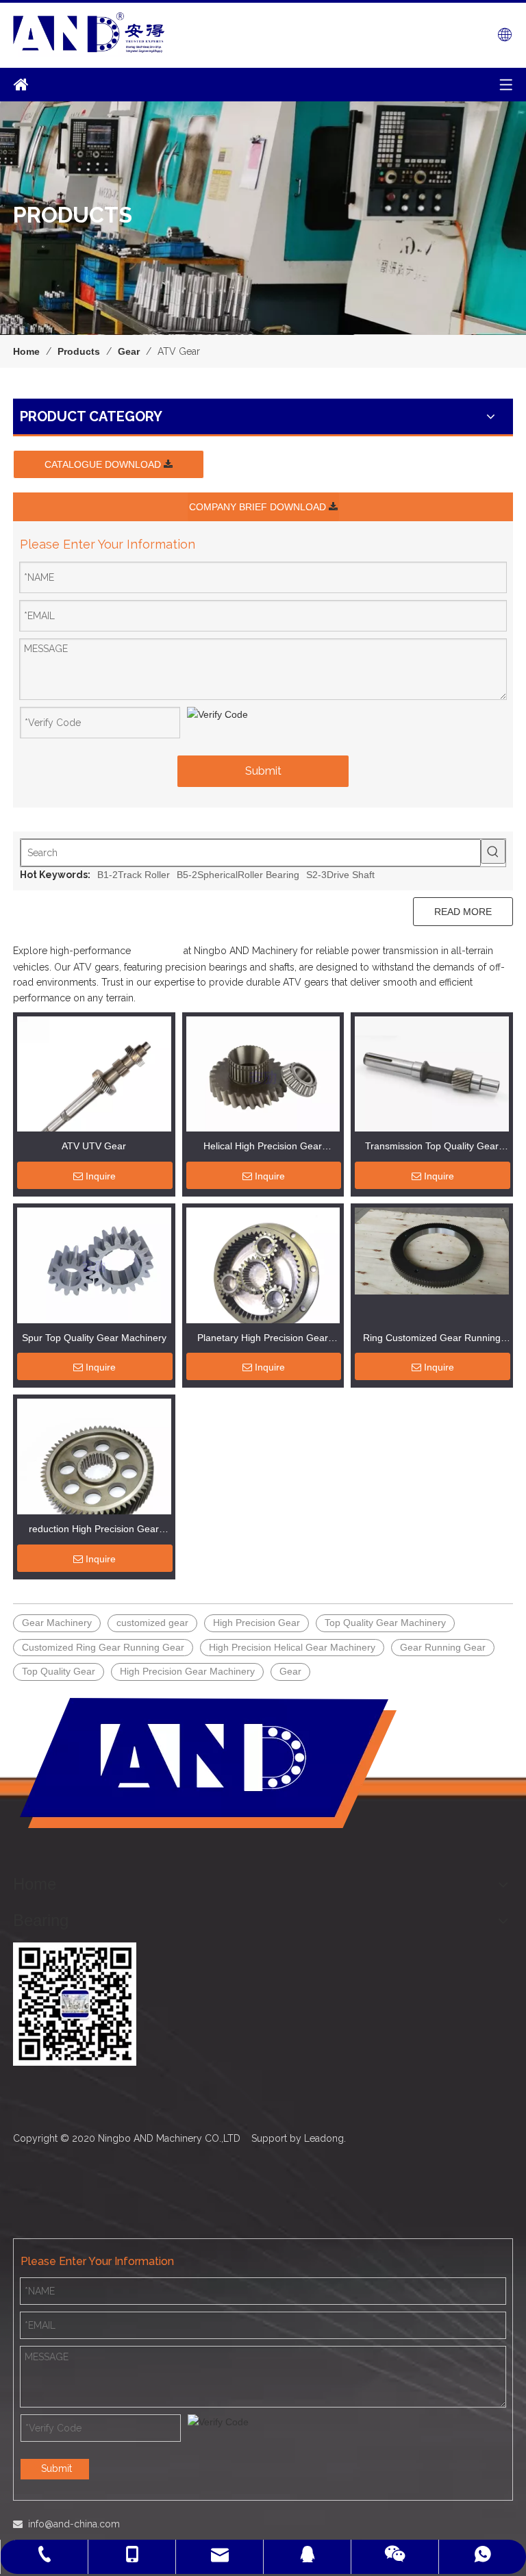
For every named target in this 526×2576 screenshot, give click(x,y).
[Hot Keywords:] (493, 851)
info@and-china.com (74, 2524)
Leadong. (325, 2138)
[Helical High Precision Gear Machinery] (263, 1076)
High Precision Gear (256, 1623)
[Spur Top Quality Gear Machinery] (94, 1264)
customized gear (152, 1623)
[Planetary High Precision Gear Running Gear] (263, 1284)
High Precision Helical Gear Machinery (292, 1647)
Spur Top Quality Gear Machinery (94, 1338)
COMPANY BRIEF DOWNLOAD (259, 507)
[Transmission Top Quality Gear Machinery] (432, 1073)
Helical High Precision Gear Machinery (263, 1148)
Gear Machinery (57, 1623)
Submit (263, 771)
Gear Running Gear (443, 1647)
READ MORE (463, 912)
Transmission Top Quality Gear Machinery (432, 1148)
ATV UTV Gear (94, 1146)
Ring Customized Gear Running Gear (432, 1339)
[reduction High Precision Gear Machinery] (94, 1471)
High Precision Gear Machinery (187, 1671)
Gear (290, 1671)
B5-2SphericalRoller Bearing (238, 875)
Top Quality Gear (59, 1671)
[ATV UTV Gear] (94, 1095)
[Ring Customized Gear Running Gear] (432, 1250)
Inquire (101, 1176)
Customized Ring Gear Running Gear (103, 1647)
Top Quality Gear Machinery (385, 1623)
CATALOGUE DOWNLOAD (104, 464)
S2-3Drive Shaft (340, 875)
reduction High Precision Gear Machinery (94, 1530)
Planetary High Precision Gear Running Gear (263, 1339)
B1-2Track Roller (134, 875)
